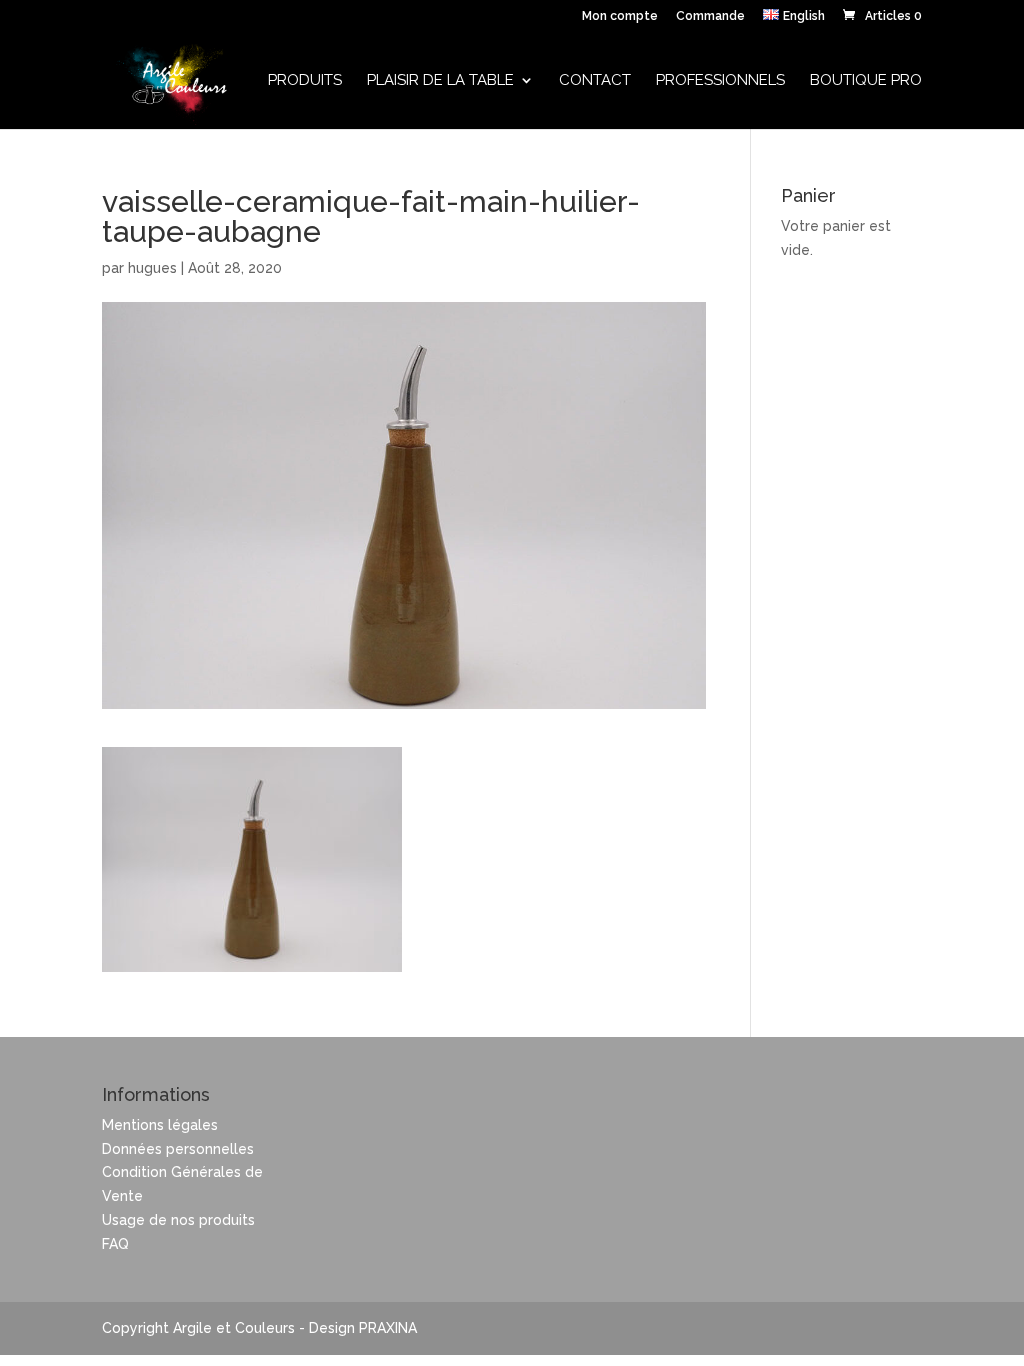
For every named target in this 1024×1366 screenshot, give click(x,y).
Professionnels (720, 81)
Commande (710, 16)
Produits (305, 81)
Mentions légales (160, 1125)
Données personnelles (178, 1149)
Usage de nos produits (178, 1220)
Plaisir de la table (440, 81)
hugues (152, 268)
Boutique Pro (866, 81)
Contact (595, 81)
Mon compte (620, 16)
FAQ (115, 1244)
